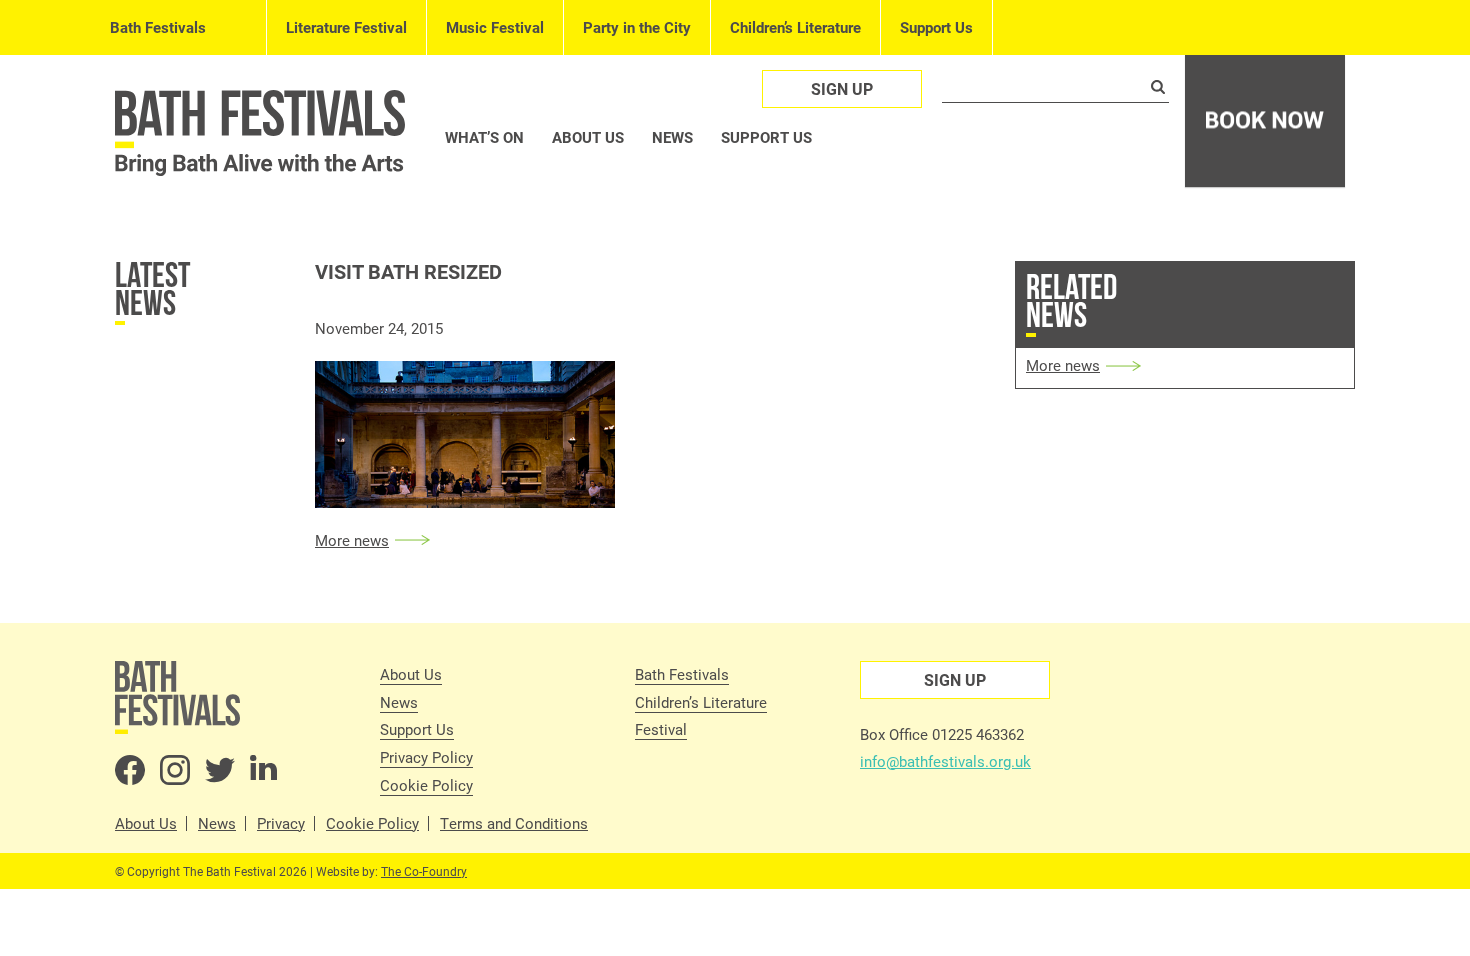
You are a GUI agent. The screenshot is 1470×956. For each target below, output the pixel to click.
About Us (411, 674)
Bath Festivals (158, 27)
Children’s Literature (795, 27)
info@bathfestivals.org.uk (945, 761)
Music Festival (495, 27)
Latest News (152, 288)
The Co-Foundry (424, 871)
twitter (220, 770)
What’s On (484, 137)
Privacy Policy (426, 757)
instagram (175, 770)
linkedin (265, 770)
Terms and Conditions (514, 823)
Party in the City (637, 27)
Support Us (936, 27)
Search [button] (1158, 87)
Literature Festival (346, 27)
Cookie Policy (426, 785)
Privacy (281, 823)
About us (588, 137)
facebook (130, 770)
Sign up (842, 88)
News (672, 137)
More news (352, 540)
